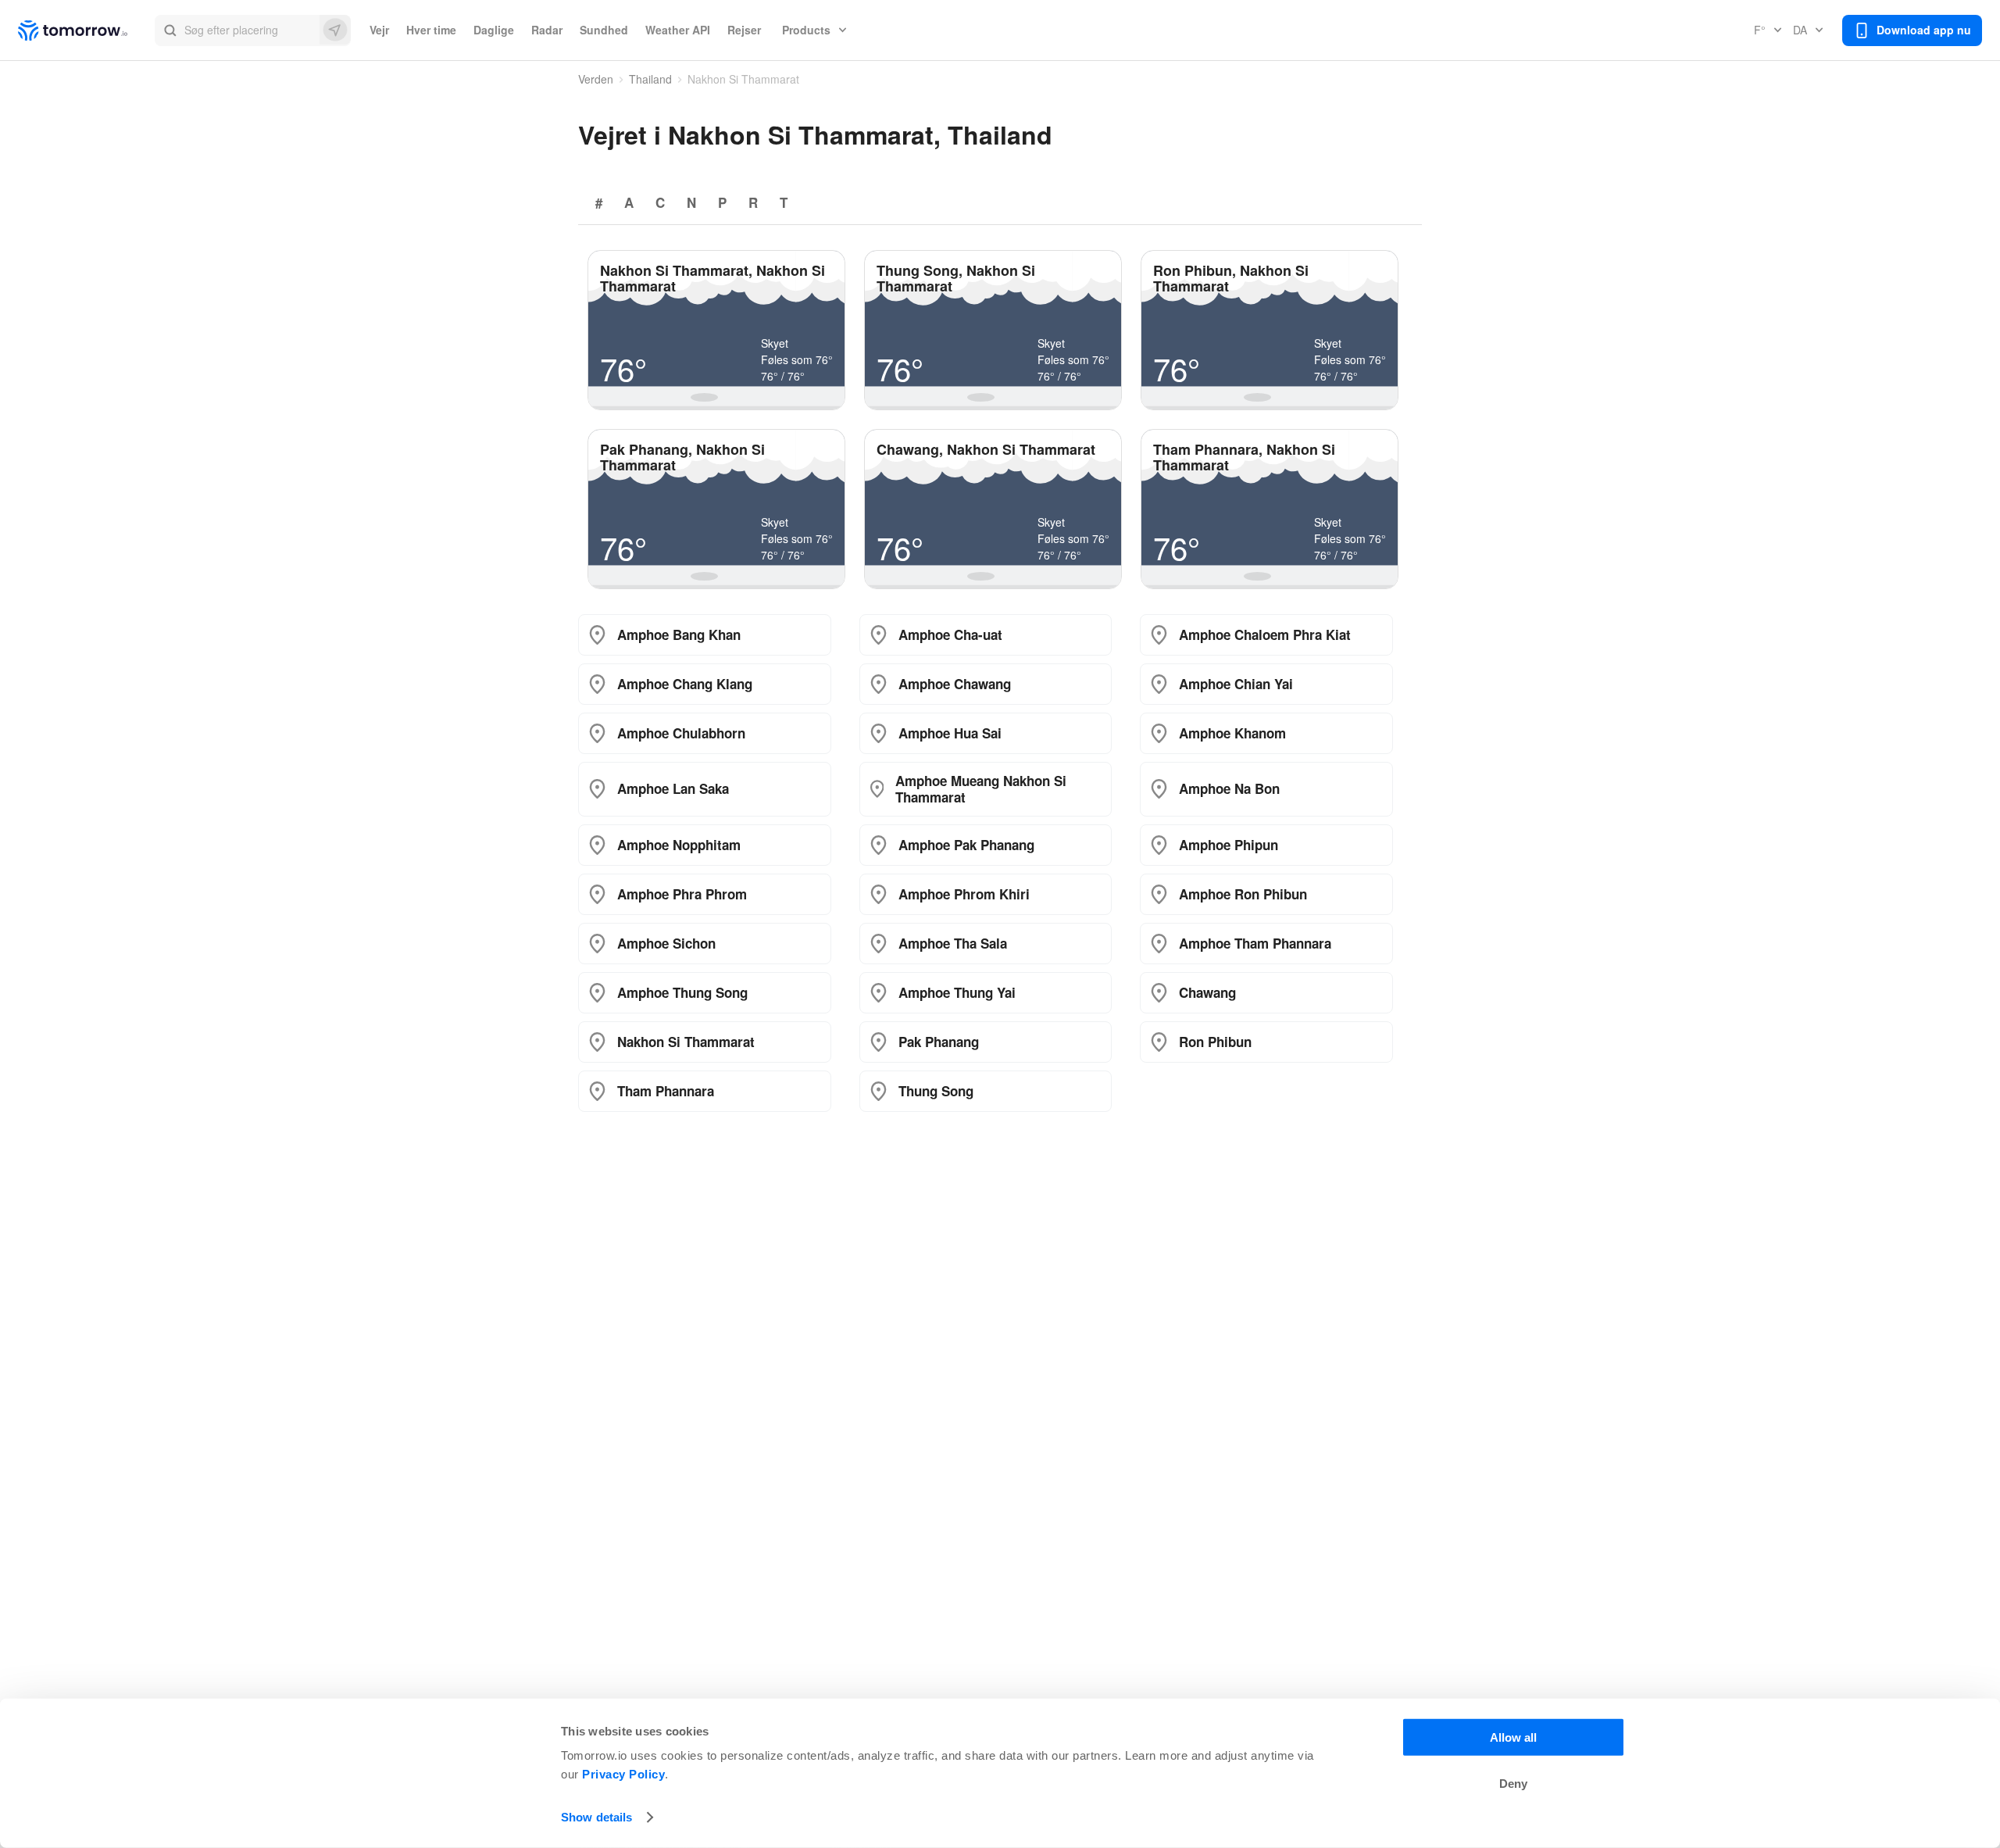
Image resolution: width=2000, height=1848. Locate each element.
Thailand (650, 79)
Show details (596, 1817)
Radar (547, 30)
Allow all (1513, 1737)
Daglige (494, 30)
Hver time (431, 30)
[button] (253, 30)
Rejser (744, 30)
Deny (1513, 1784)
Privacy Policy (623, 1774)
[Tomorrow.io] (86, 30)
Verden (596, 79)
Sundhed (604, 30)
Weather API (678, 30)
